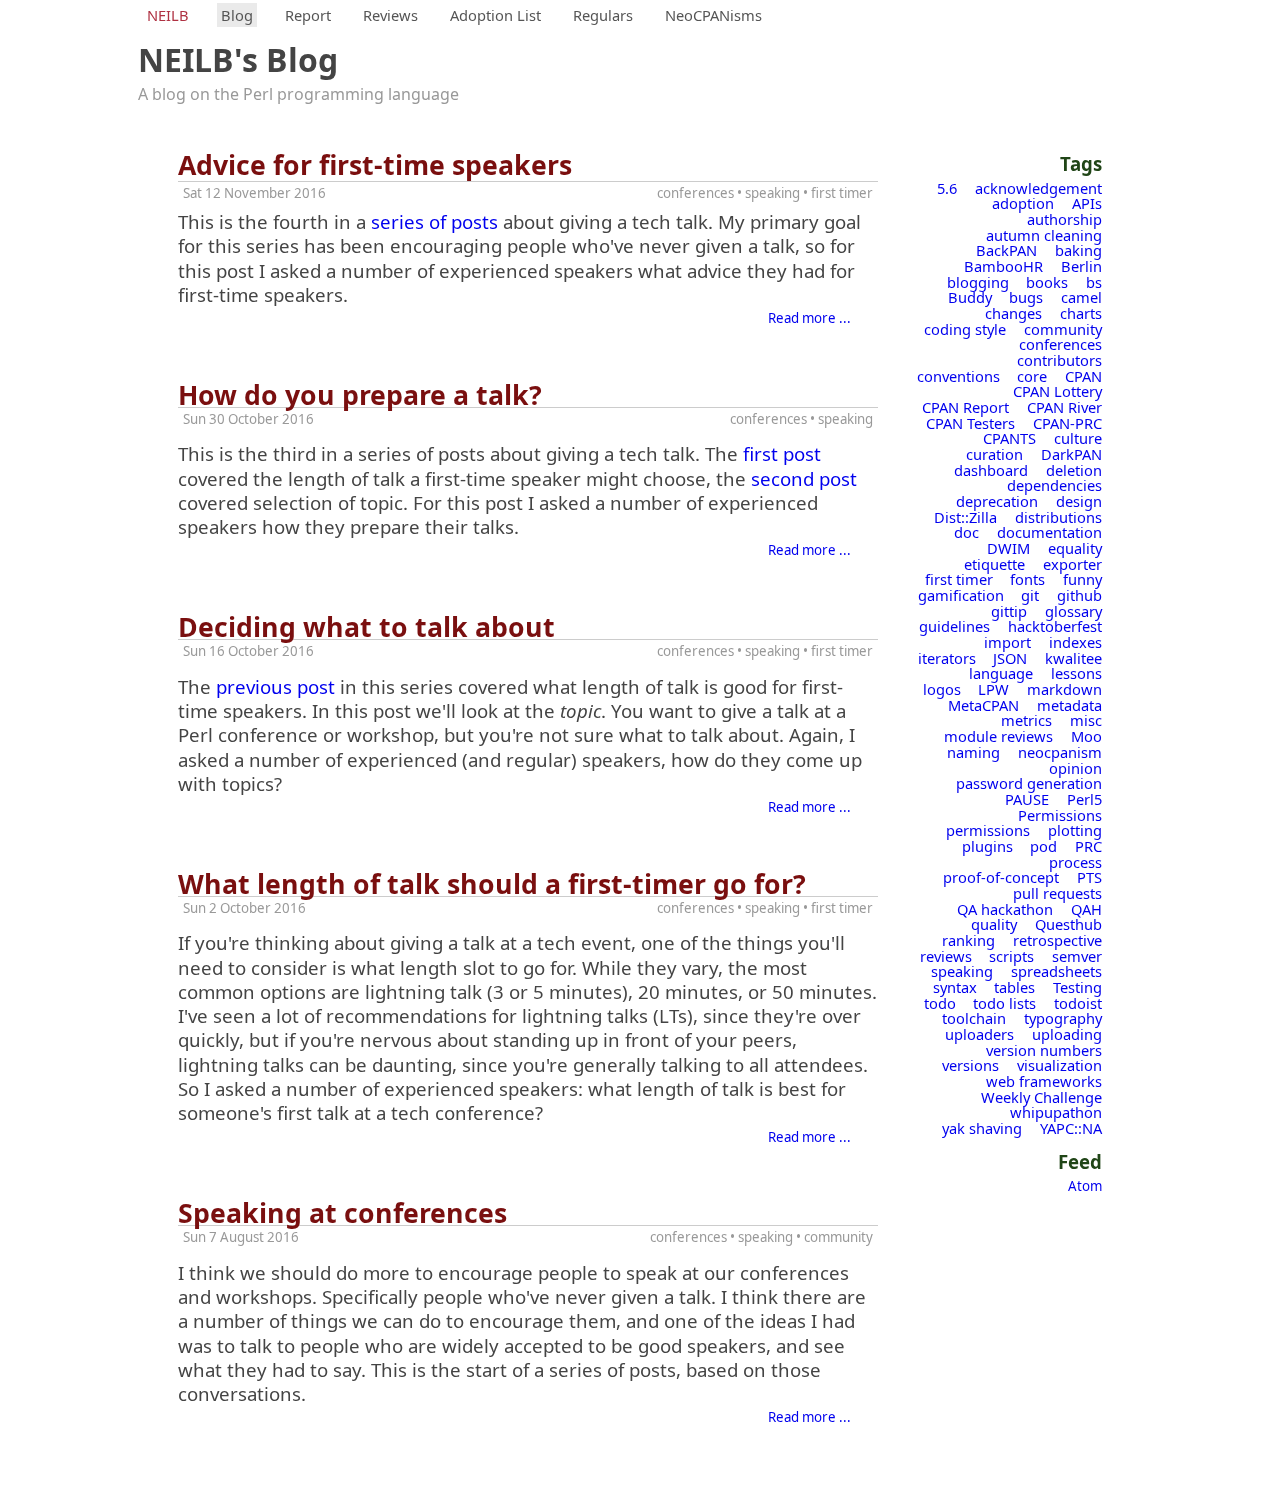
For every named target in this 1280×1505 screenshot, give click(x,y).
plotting (1075, 830)
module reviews (998, 736)
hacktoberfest (1055, 626)
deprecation (997, 501)
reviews (946, 956)
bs (1094, 282)
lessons (1076, 673)
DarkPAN (1071, 454)
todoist (1078, 1003)
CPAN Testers (970, 423)
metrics (1026, 720)
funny (1082, 579)
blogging (978, 282)
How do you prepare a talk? (360, 395)
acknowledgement (1038, 188)
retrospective (1057, 940)
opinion (1075, 768)
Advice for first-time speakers (375, 165)
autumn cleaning (1044, 235)
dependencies (1054, 485)
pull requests (1057, 893)
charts (1081, 313)
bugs (1026, 297)
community (1063, 329)
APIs (1087, 203)
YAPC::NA (1071, 1128)
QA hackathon (1005, 909)
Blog (237, 15)
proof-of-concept (1001, 877)
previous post (275, 686)
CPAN (1083, 376)
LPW (993, 689)
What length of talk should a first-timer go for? (492, 884)
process (1075, 862)
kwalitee (1073, 658)
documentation (1049, 532)
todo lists (1004, 1003)
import (1007, 642)
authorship (1064, 219)
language (1001, 673)
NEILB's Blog (238, 59)
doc (966, 532)
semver (1077, 956)
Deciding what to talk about (366, 627)
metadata (1069, 705)
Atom (1085, 1186)
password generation (1029, 783)
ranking (968, 940)
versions (970, 1065)
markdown (1064, 689)
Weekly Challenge (1041, 1097)
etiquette (994, 564)
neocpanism (1060, 752)
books (1047, 282)
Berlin (1081, 266)
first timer (959, 579)
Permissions (1060, 815)
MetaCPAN (983, 705)
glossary (1073, 611)
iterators (947, 658)
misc (1086, 720)
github (1079, 595)
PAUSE (1027, 799)
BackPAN (1006, 250)
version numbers (1044, 1050)
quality (994, 924)
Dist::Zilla (965, 517)
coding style (965, 329)
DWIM (1008, 548)
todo (940, 1003)
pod (1043, 846)
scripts (1011, 956)
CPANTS (1009, 438)
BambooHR (1003, 266)
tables (1014, 987)
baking (1078, 250)
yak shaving (982, 1128)
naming (973, 752)
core (1032, 376)
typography (1063, 1018)
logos (942, 689)
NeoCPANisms (713, 15)
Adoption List (495, 15)
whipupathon (1056, 1112)
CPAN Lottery (1057, 391)
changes (1013, 313)
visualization (1059, 1065)
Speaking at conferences (342, 1213)
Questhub (1068, 924)
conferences (1060, 344)
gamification (961, 595)
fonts (1027, 579)
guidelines (954, 626)
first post (782, 453)
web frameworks (1044, 1081)
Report (308, 15)
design (1079, 501)
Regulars (603, 15)
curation (994, 454)
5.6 (947, 188)
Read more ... (809, 318)
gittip (1009, 611)
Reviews (390, 15)
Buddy (970, 297)
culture (1078, 438)
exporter (1072, 564)
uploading (1067, 1034)
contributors (1059, 360)
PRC (1088, 846)
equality (1075, 548)
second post (804, 478)
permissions (988, 830)
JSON (1010, 658)
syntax (955, 987)
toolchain (974, 1018)
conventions (958, 376)
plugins (987, 846)
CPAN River (1064, 407)
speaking (962, 971)
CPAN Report (965, 407)
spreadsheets (1056, 971)
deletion (1074, 470)
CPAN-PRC (1067, 423)
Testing (1077, 987)
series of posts (434, 221)
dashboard (991, 470)
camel (1081, 297)
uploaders (979, 1034)
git (1030, 595)
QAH (1086, 909)
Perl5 (1084, 799)
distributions (1058, 517)
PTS (1089, 877)
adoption (1023, 203)
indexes (1075, 642)
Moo (1086, 736)
